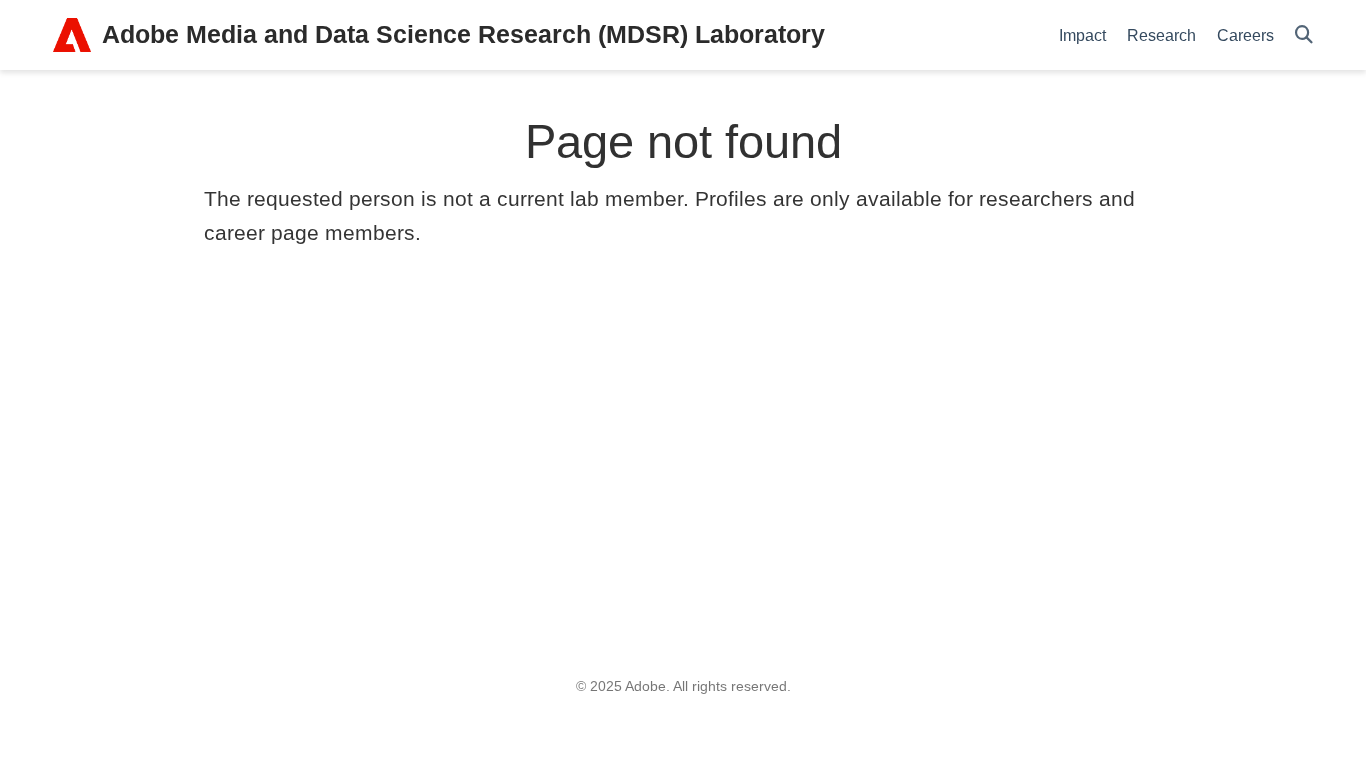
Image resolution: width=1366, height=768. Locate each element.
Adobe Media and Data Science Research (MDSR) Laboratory (463, 34)
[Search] (1304, 35)
